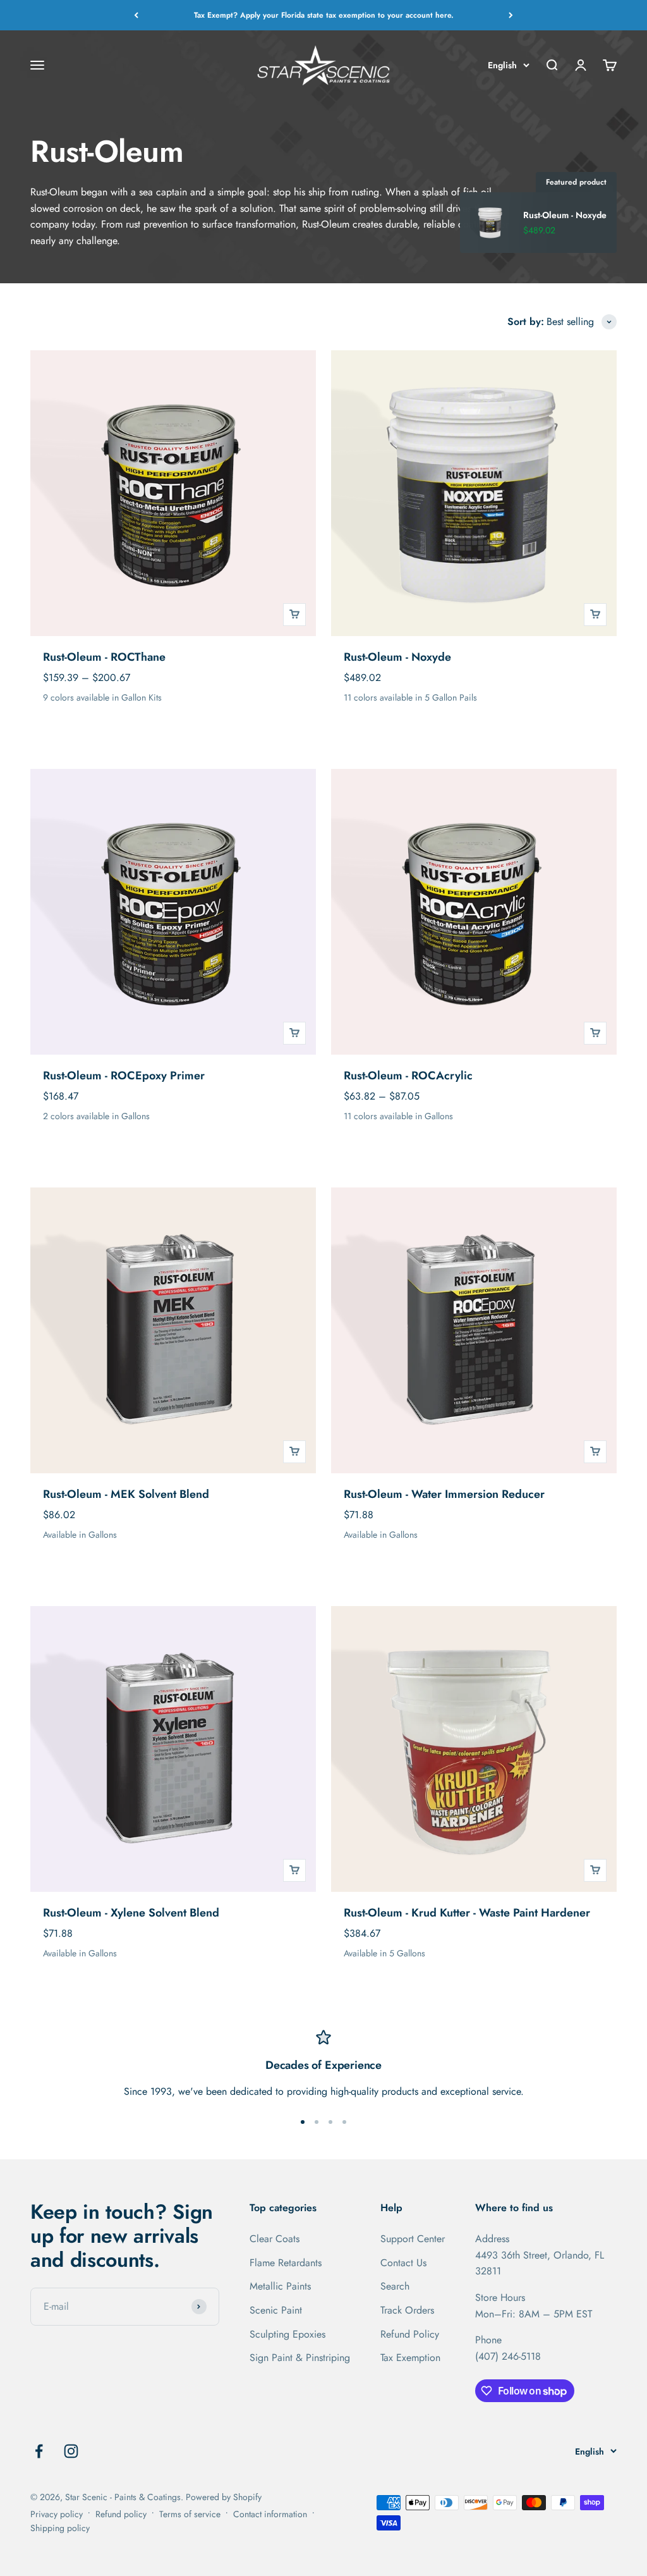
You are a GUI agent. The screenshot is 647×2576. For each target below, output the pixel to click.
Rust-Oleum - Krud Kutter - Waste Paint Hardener (467, 1913)
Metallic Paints (280, 2286)
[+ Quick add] (294, 615)
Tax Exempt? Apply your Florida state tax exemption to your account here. (324, 15)
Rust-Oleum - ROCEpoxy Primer (124, 1076)
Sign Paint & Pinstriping (300, 2358)
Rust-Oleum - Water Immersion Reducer (444, 1494)
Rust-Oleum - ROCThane (104, 657)
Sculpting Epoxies (287, 2334)
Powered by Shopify (224, 2497)
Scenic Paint (276, 2310)
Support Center (413, 2239)
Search (395, 2286)
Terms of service (190, 2514)
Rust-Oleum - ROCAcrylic (408, 1076)
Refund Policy (410, 2334)
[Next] (511, 15)
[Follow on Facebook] (39, 2451)
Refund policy (121, 2514)
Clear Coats (275, 2239)
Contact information (270, 2514)
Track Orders (407, 2310)
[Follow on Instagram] (71, 2451)
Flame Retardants (286, 2263)
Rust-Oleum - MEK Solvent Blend (126, 1494)
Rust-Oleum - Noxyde (397, 657)
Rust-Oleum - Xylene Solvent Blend (131, 1913)
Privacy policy (57, 2514)
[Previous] (136, 15)
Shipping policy (60, 2528)
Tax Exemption (410, 2358)
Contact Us (403, 2263)
